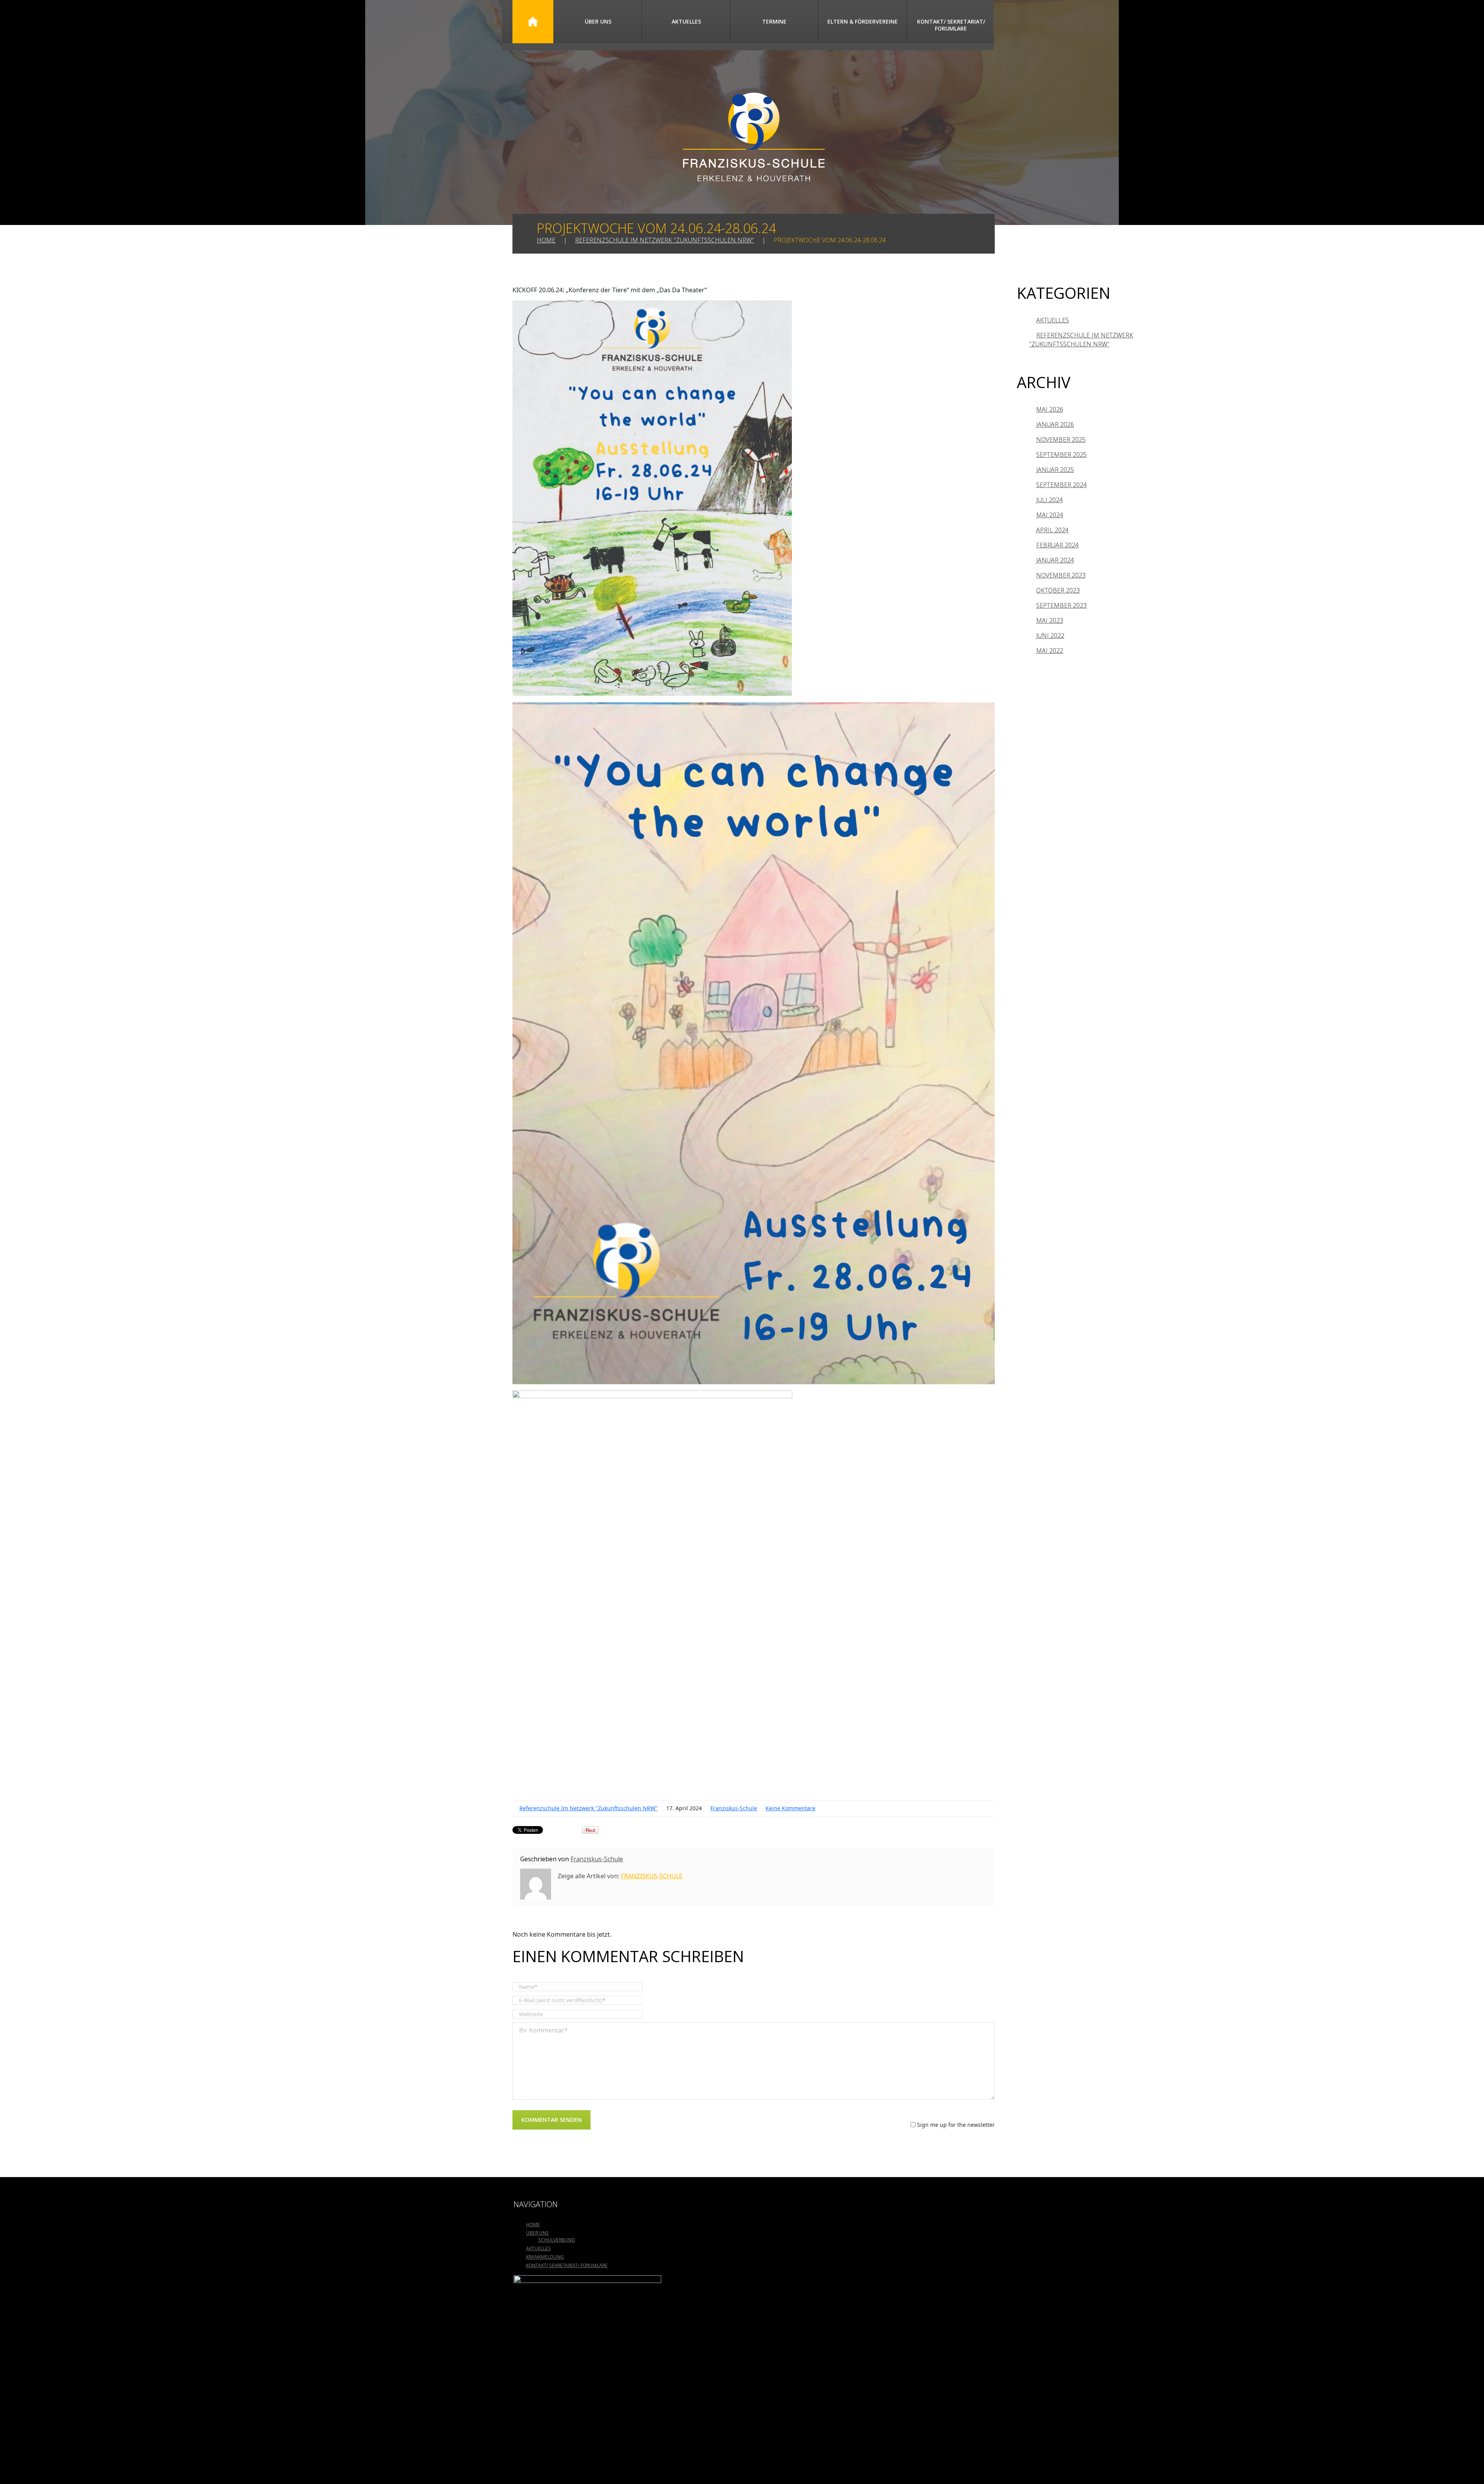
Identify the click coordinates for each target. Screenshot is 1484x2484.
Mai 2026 (1050, 409)
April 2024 (1052, 530)
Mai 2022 (1050, 651)
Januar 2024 (1055, 560)
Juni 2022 (1050, 635)
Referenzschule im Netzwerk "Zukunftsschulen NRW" (665, 240)
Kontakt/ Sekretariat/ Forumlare (951, 25)
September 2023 (1061, 605)
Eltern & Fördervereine (863, 21)
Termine (774, 21)
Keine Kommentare (791, 1808)
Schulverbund (557, 2240)
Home (533, 22)
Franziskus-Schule (734, 1808)
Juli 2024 (1049, 500)
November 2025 (1061, 440)
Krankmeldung (545, 2257)
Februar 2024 (1057, 545)
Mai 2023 (1050, 620)
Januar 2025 (1055, 470)
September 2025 (1061, 455)
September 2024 (1061, 485)
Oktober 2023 (1058, 590)
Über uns (598, 21)
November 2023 (1061, 575)
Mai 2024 (1050, 515)
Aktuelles (686, 21)
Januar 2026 (1055, 424)
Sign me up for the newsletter (955, 2125)
